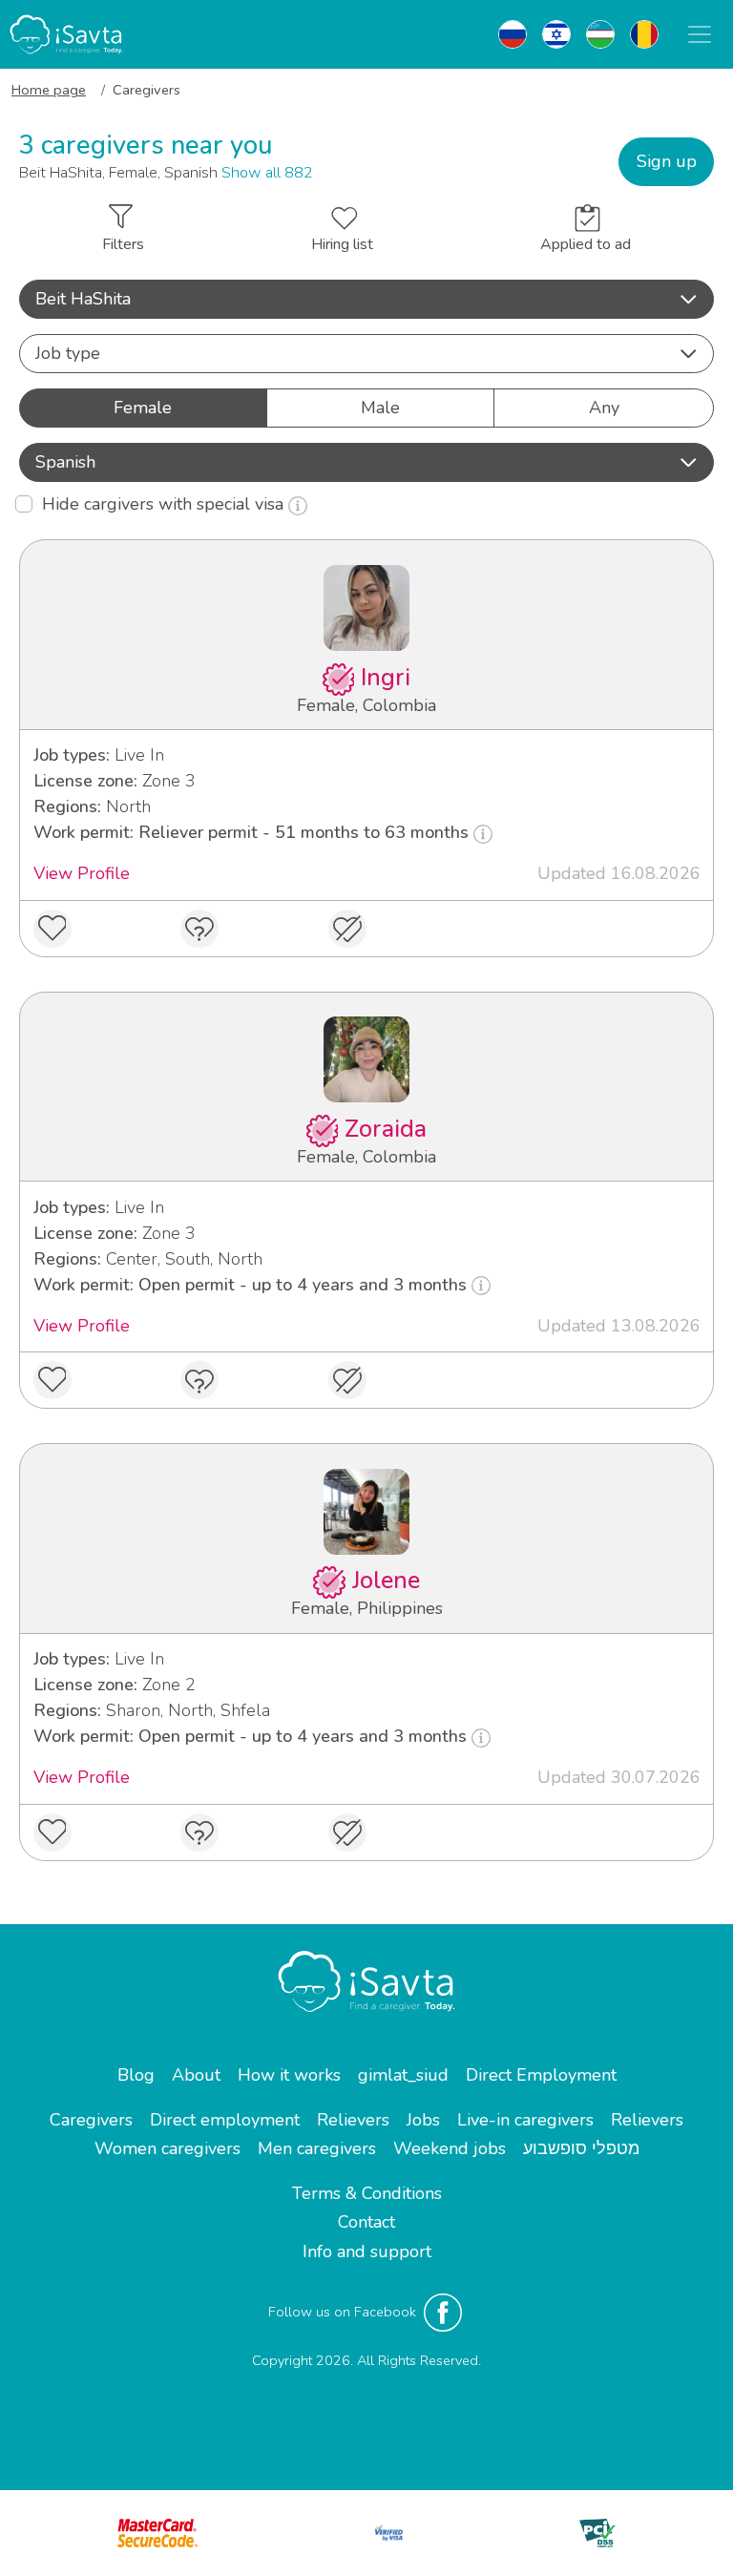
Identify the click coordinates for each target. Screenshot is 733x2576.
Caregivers (91, 2120)
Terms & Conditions (367, 2193)
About (196, 2075)
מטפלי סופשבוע (581, 2148)
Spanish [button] (65, 462)
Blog (136, 2075)
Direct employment (225, 2120)
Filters (123, 244)
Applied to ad (586, 244)
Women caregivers (168, 2148)
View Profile (82, 873)
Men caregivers (317, 2148)
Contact (366, 2222)
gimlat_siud (403, 2075)
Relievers (353, 2120)
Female (143, 408)
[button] (366, 299)
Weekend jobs (450, 2148)
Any (604, 408)
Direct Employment (541, 2075)
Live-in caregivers (525, 2120)
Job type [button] (68, 353)
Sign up (667, 161)
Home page (49, 90)
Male (380, 408)
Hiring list (342, 244)
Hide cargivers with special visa (165, 504)
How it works (289, 2075)
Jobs (423, 2120)
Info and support (367, 2251)
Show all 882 (267, 173)
